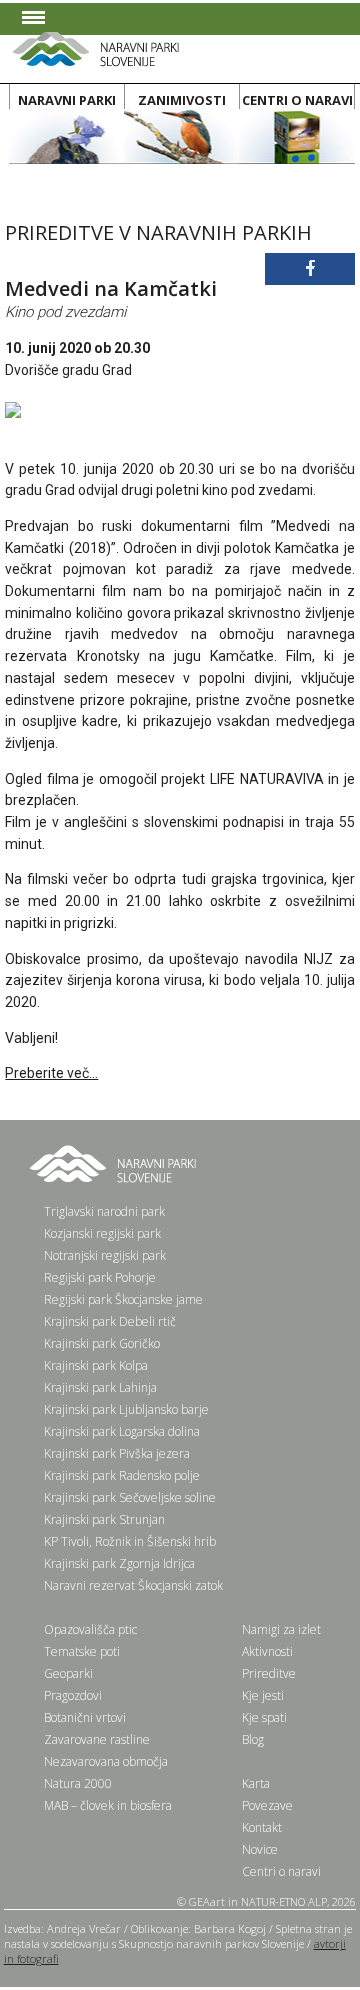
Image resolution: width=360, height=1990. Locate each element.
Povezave (267, 1805)
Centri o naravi (281, 1871)
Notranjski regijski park (105, 1255)
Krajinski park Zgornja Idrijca (119, 1563)
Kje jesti (263, 1695)
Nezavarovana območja (106, 1761)
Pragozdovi (73, 1695)
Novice (260, 1849)
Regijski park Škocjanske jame (123, 1299)
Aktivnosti (267, 1651)
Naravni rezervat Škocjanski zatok (133, 1585)
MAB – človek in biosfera (108, 1805)
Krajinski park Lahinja (100, 1387)
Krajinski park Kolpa (96, 1365)
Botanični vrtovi (85, 1717)
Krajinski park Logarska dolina (122, 1431)
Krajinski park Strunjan (104, 1519)
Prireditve (269, 1673)
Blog (253, 1739)
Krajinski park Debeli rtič (110, 1321)
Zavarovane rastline (97, 1739)
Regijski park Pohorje (100, 1277)
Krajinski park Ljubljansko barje (126, 1409)
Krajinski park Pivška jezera (117, 1453)
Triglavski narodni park (104, 1211)
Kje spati (264, 1717)
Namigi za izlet (281, 1629)
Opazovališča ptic (90, 1629)
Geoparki (68, 1673)
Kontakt (262, 1827)
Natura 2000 (78, 1783)
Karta (256, 1783)
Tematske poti (82, 1651)
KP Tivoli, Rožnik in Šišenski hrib (130, 1541)
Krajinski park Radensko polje (122, 1475)
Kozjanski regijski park (102, 1233)
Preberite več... (51, 1073)
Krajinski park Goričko (102, 1343)
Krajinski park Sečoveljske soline (130, 1497)
